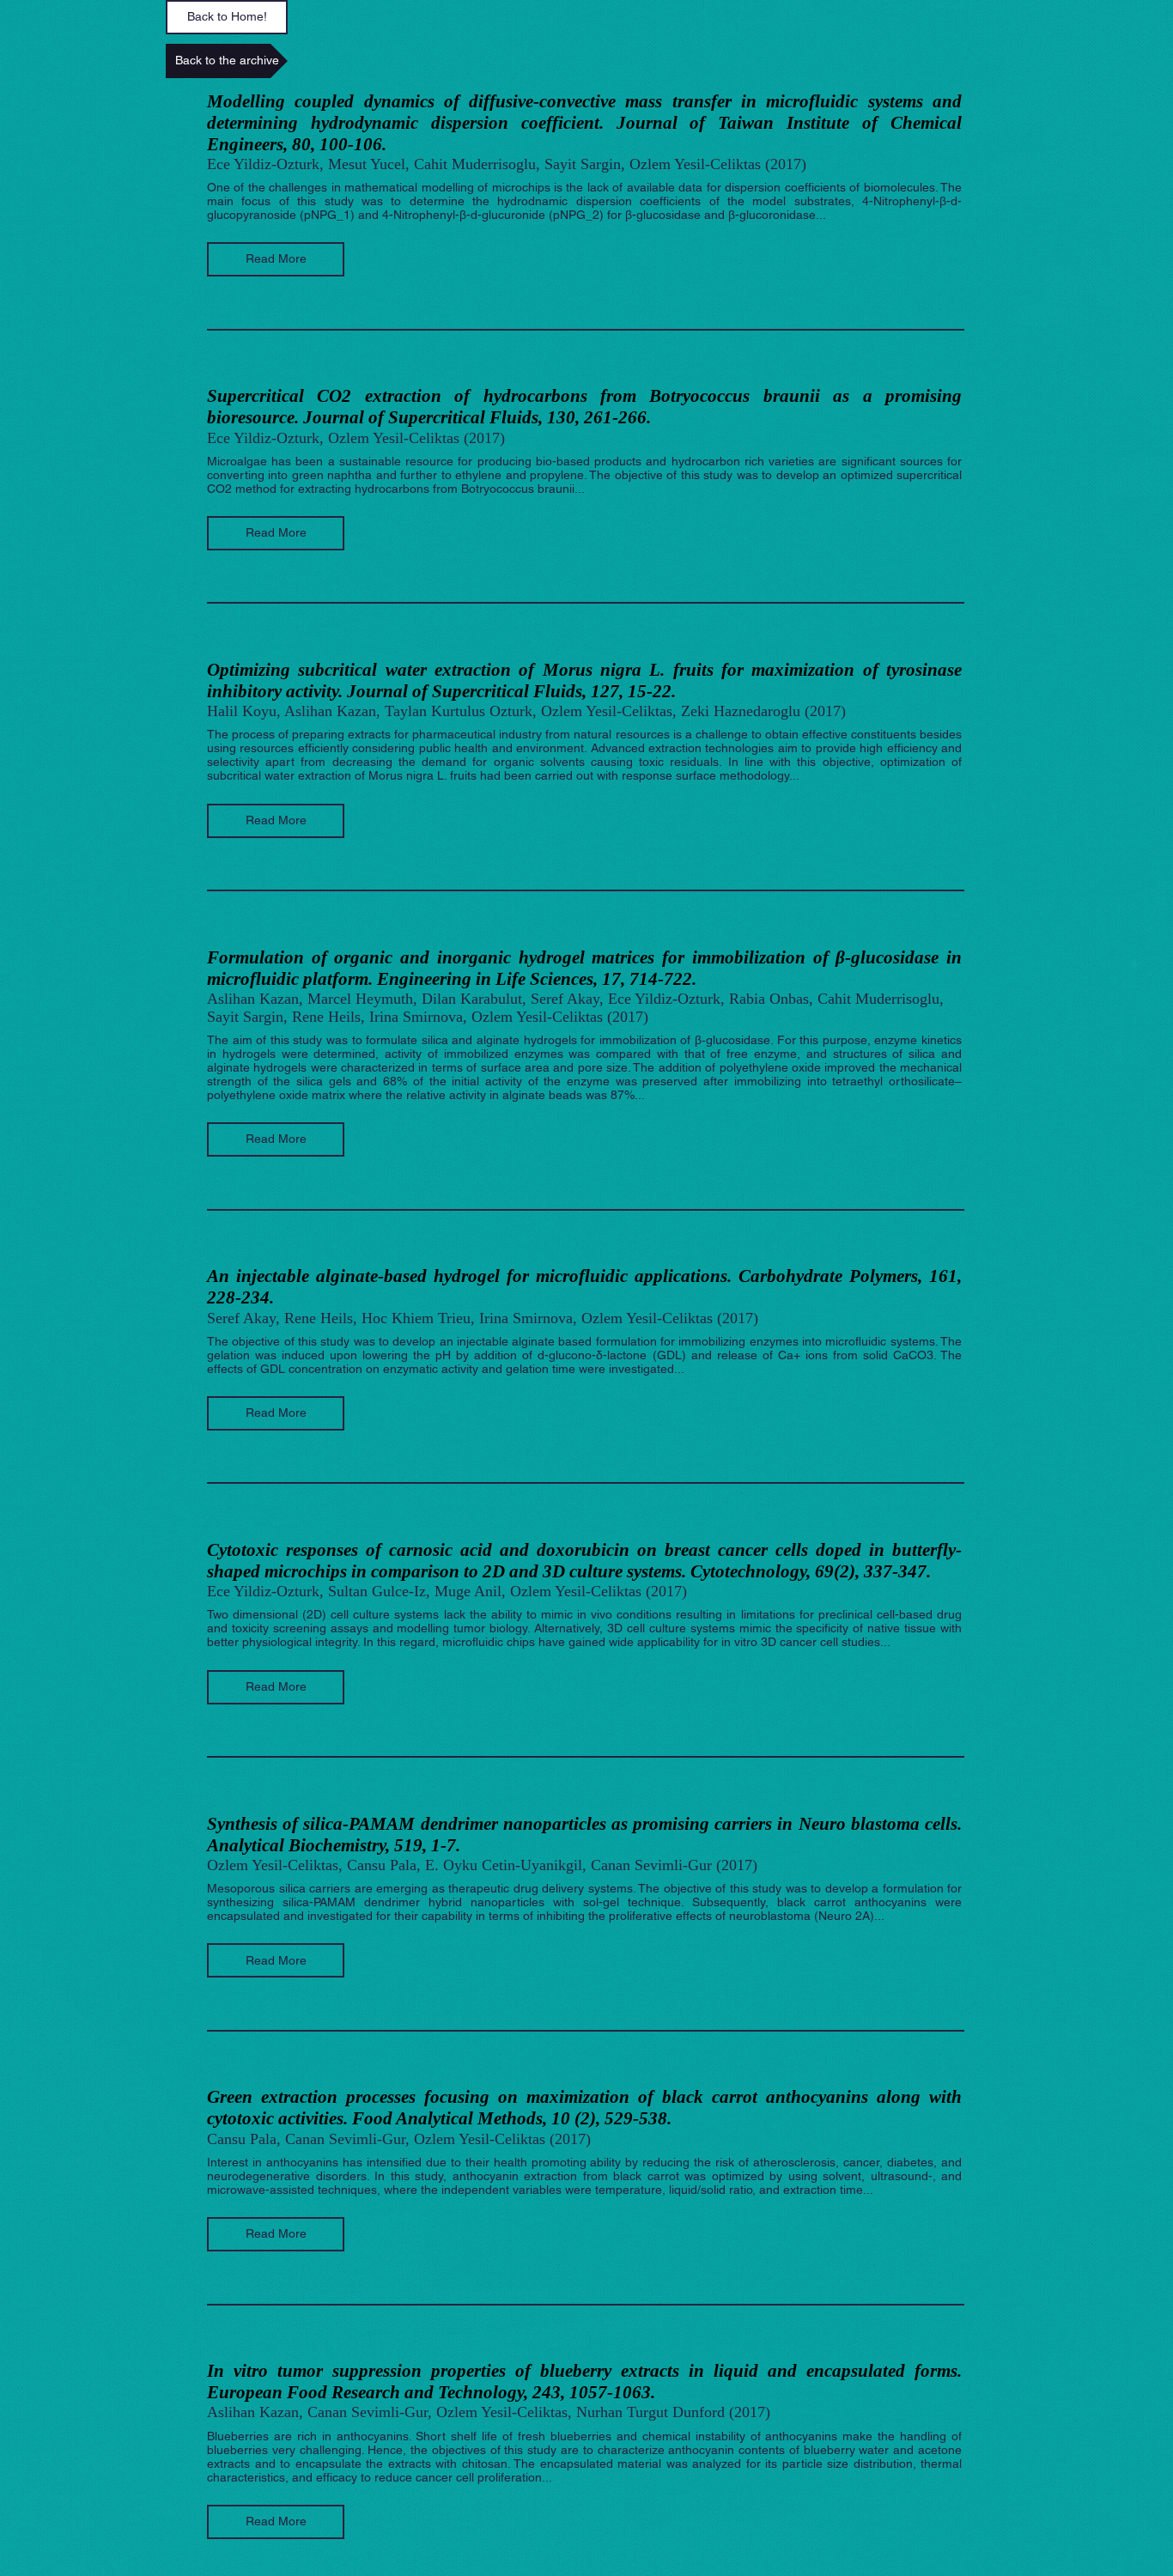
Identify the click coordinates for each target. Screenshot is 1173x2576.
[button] (276, 259)
